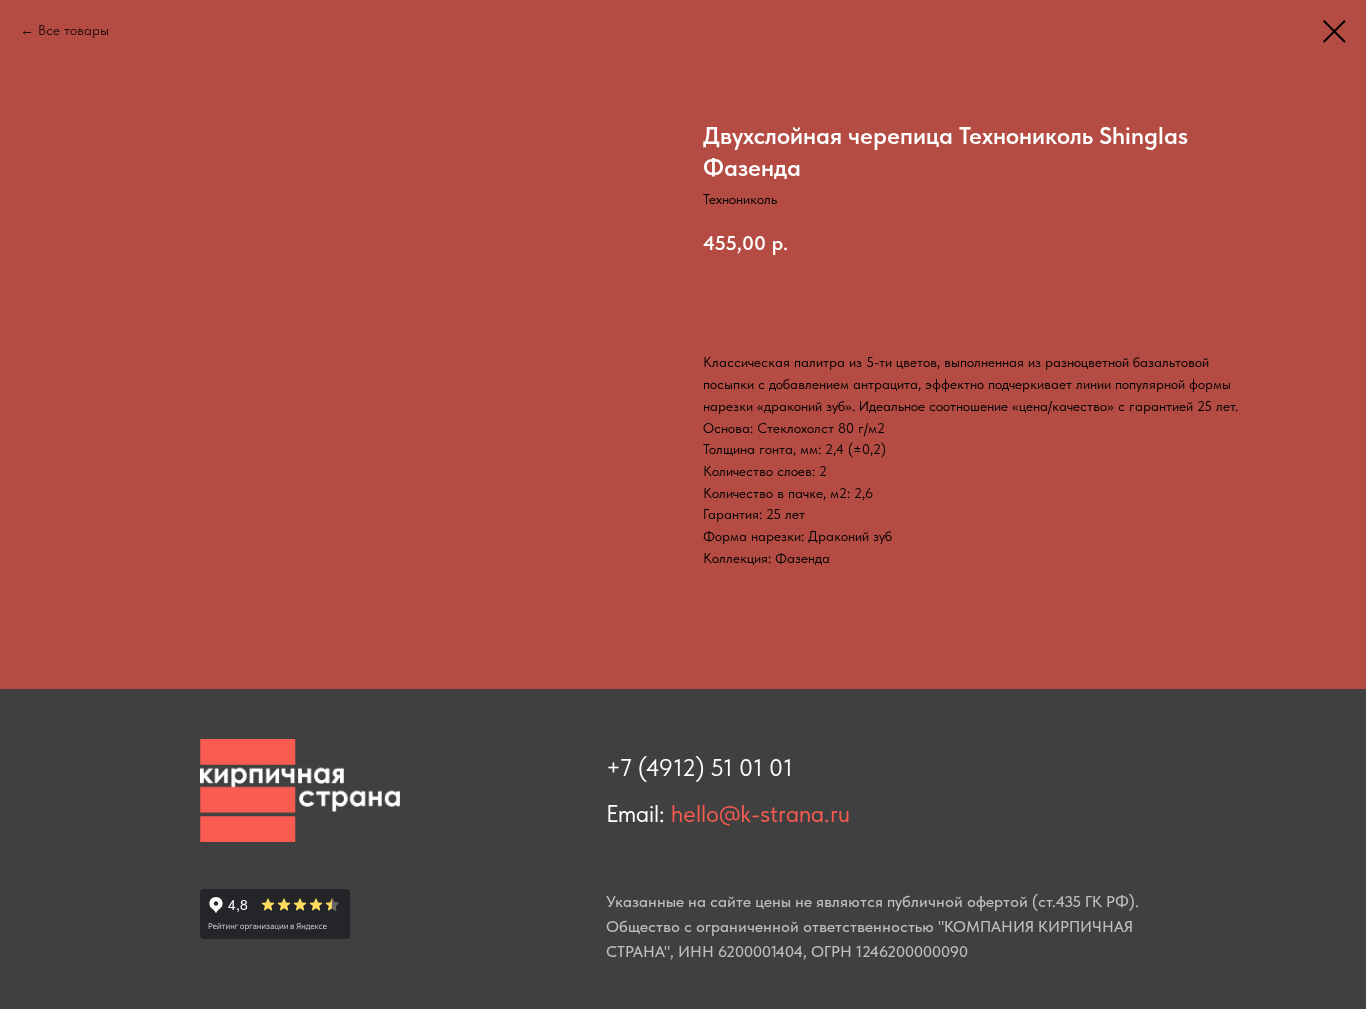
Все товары (73, 30)
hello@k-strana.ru (760, 813)
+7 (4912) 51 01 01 (699, 767)
